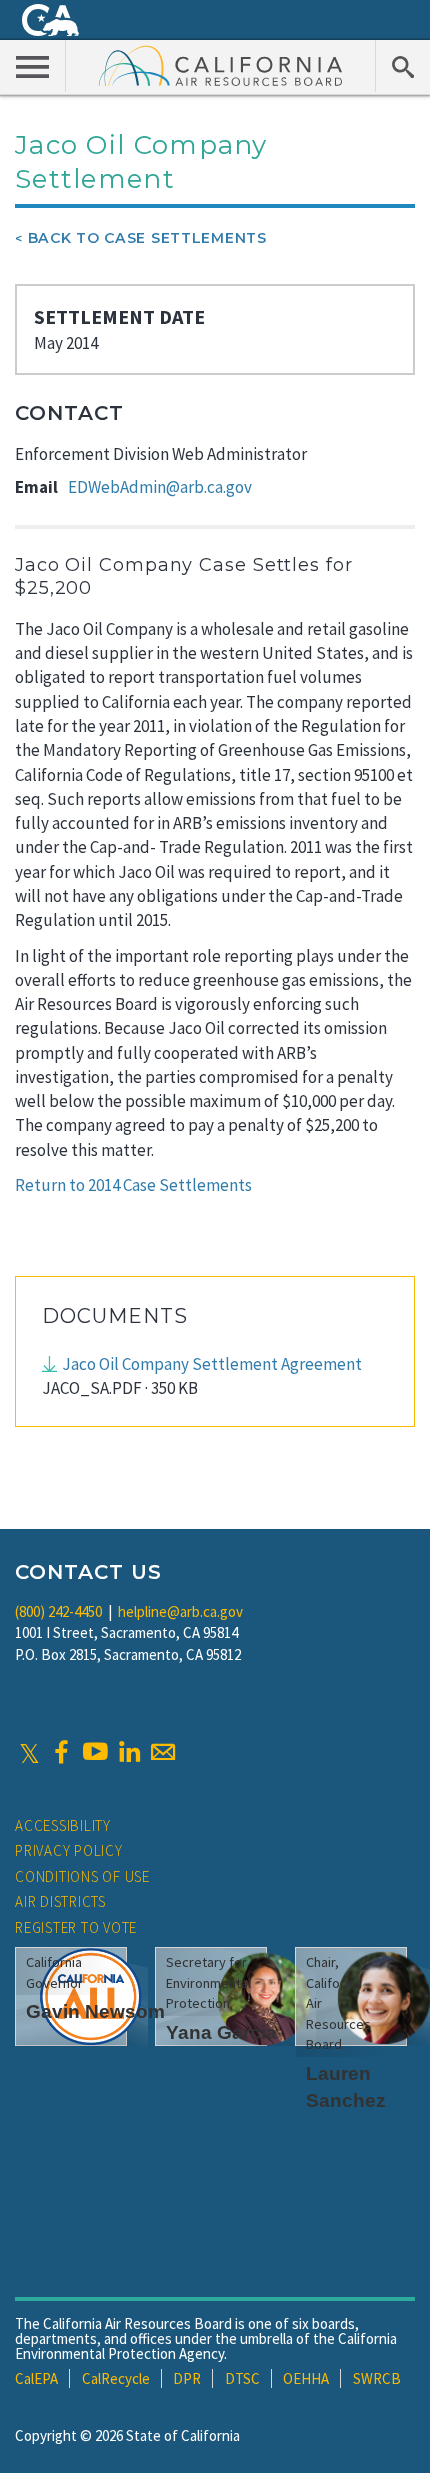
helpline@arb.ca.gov (180, 1611)
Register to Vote (76, 1927)
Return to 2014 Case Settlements (133, 1185)
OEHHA (306, 2378)
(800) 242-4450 (58, 1611)
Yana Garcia (221, 2032)
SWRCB (377, 2378)
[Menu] (33, 66)
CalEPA (36, 2378)
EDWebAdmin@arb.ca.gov (160, 487)
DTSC (242, 2378)
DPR (187, 2378)
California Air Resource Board (221, 65)
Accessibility (63, 1825)
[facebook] (61, 1752)
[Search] (402, 66)
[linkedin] (129, 1752)
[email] (163, 1752)
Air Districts (60, 1901)
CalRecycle (116, 2378)
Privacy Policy (69, 1850)
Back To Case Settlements (147, 238)
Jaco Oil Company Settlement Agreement (212, 1364)
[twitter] (29, 1752)
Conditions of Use (82, 1876)
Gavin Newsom (95, 2011)
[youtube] (95, 1752)
